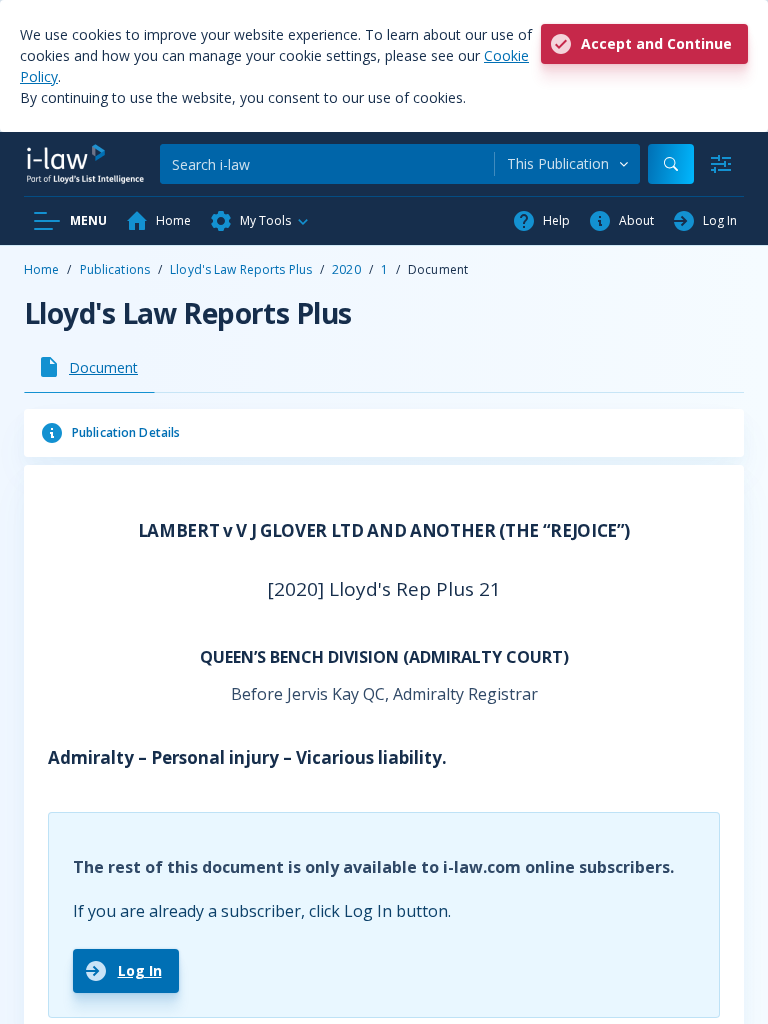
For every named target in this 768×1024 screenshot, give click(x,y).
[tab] (89, 367)
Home (41, 269)
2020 (346, 269)
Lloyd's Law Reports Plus (241, 269)
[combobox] (567, 164)
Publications (115, 269)
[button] (260, 221)
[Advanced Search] (721, 164)
